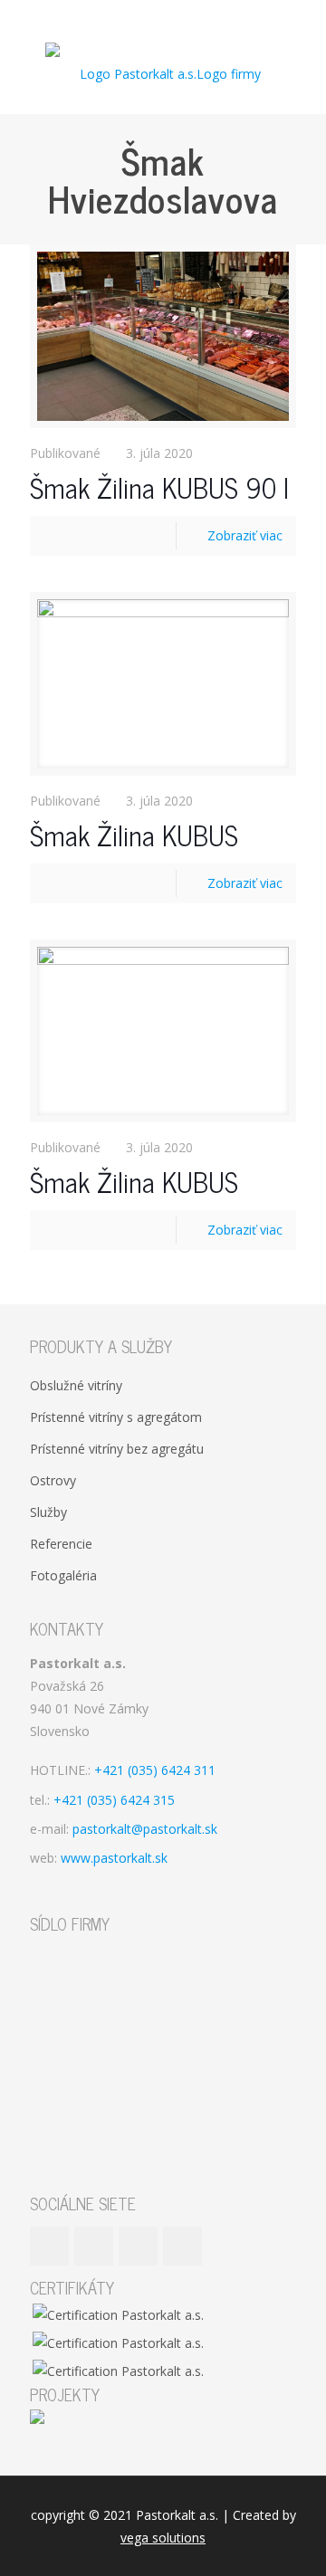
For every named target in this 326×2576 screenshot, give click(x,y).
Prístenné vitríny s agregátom (116, 1417)
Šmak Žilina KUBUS (134, 835)
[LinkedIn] (175, 18)
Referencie (61, 1544)
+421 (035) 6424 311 (155, 1770)
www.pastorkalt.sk (114, 1858)
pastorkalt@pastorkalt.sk (145, 1829)
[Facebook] (128, 18)
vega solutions (163, 2538)
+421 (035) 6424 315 (114, 1800)
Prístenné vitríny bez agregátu (117, 1449)
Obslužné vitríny (76, 1385)
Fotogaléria (63, 1575)
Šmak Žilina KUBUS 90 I (159, 487)
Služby (48, 1512)
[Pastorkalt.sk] (163, 73)
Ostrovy (53, 1480)
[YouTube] (152, 18)
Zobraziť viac (245, 535)
